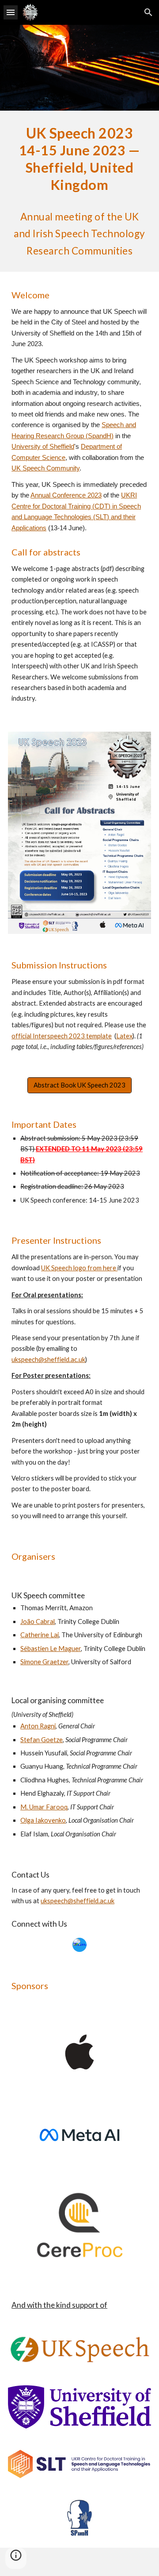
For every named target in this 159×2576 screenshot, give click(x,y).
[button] (11, 12)
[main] (79, 191)
